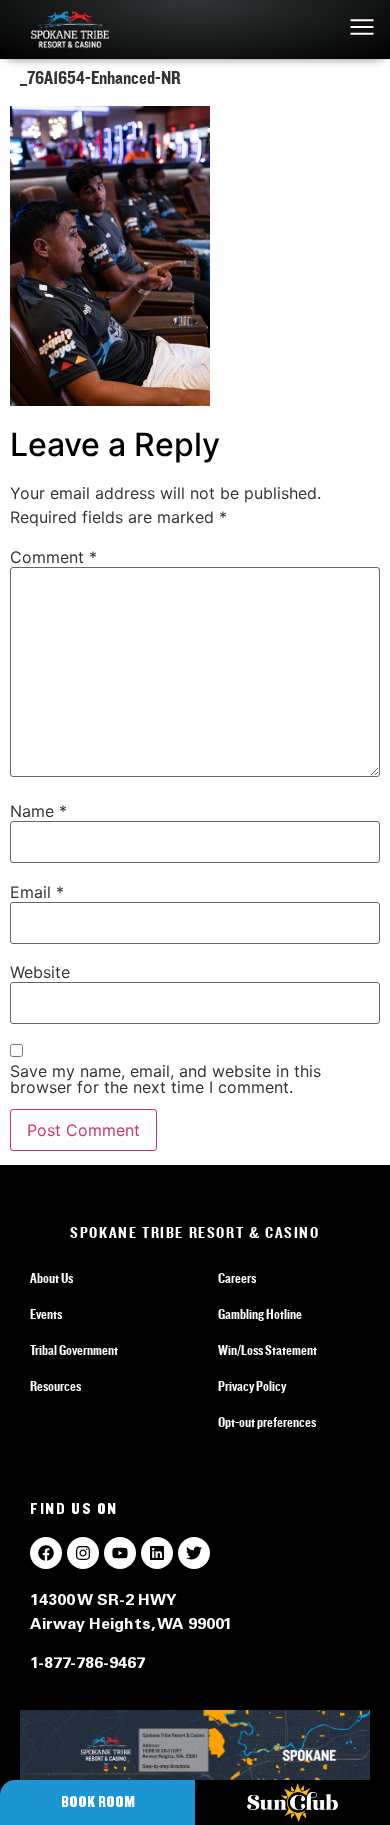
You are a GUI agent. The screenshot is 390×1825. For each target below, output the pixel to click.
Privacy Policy (252, 1387)
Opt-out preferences (267, 1423)
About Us (51, 1279)
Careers (237, 1279)
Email (37, 892)
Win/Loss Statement (267, 1351)
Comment (53, 557)
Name (38, 811)
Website (40, 972)
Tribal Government (74, 1351)
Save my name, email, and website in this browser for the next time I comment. (165, 1079)
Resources (55, 1387)
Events (46, 1315)
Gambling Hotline (260, 1315)
